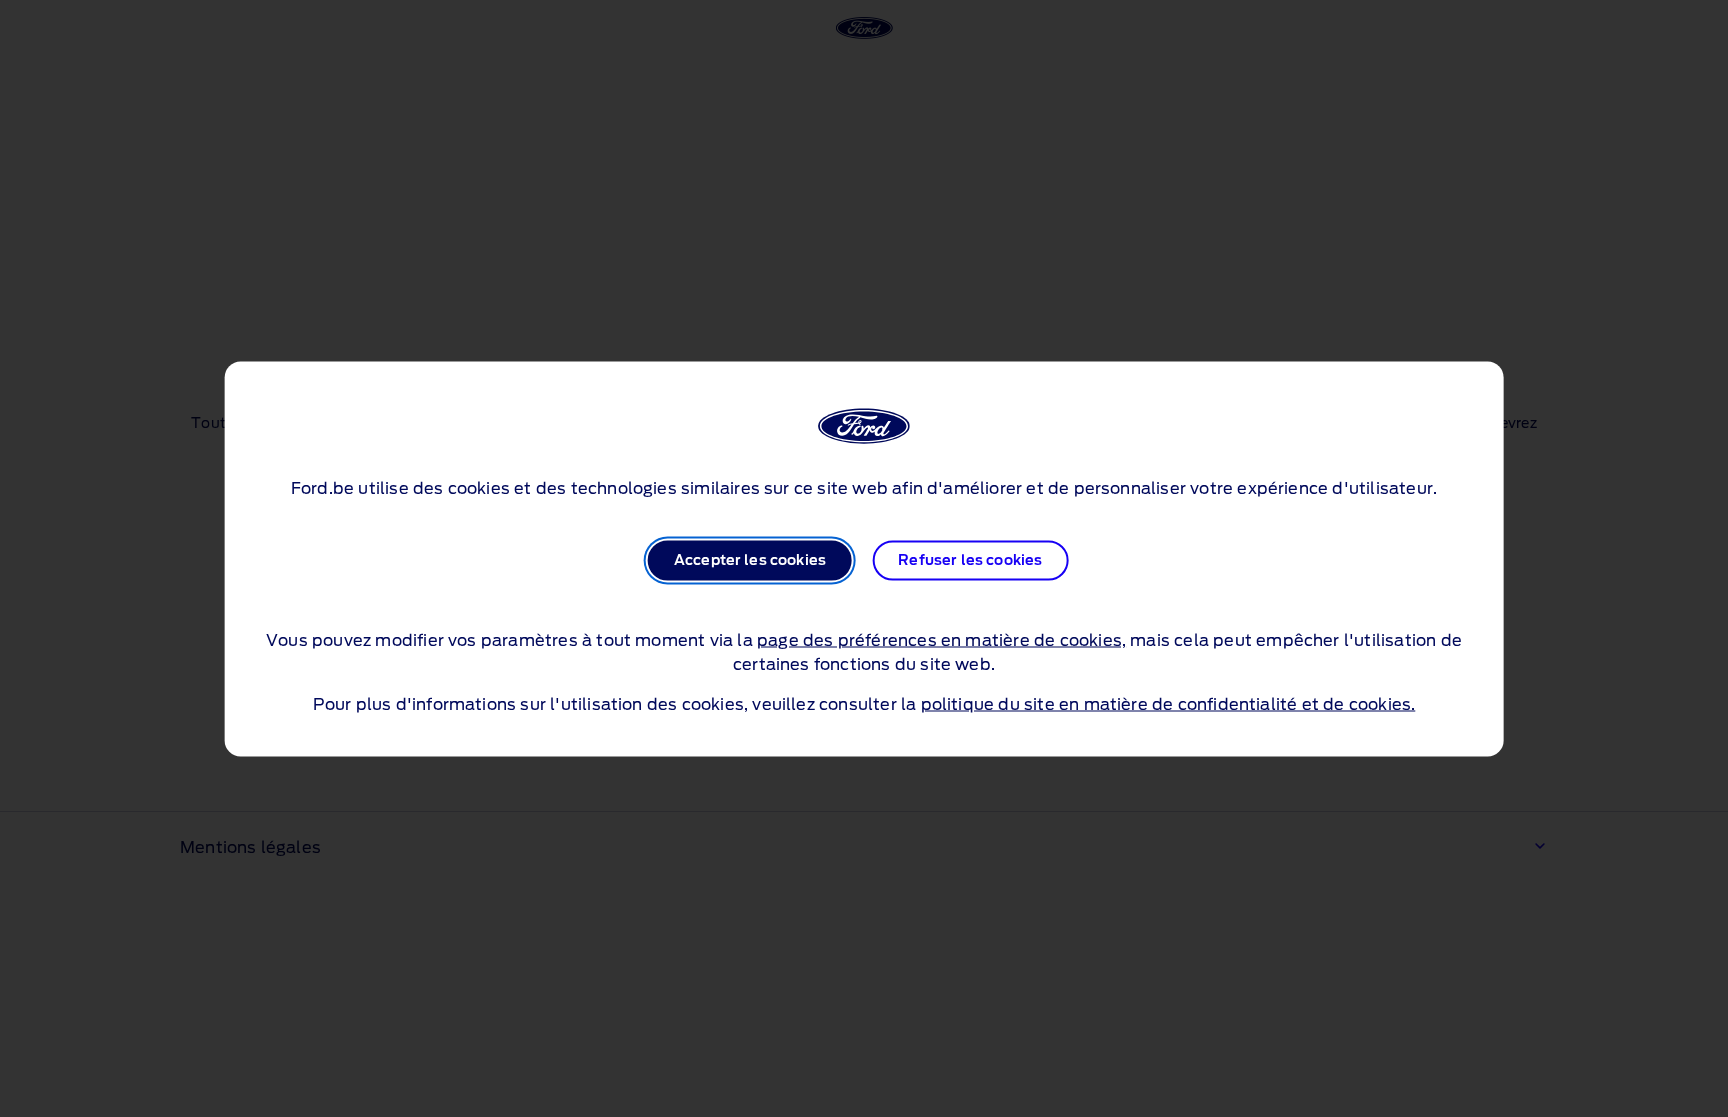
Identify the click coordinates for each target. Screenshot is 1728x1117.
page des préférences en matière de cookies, (941, 640)
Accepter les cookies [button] (750, 560)
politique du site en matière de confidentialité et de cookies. (1168, 704)
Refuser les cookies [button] (970, 560)
